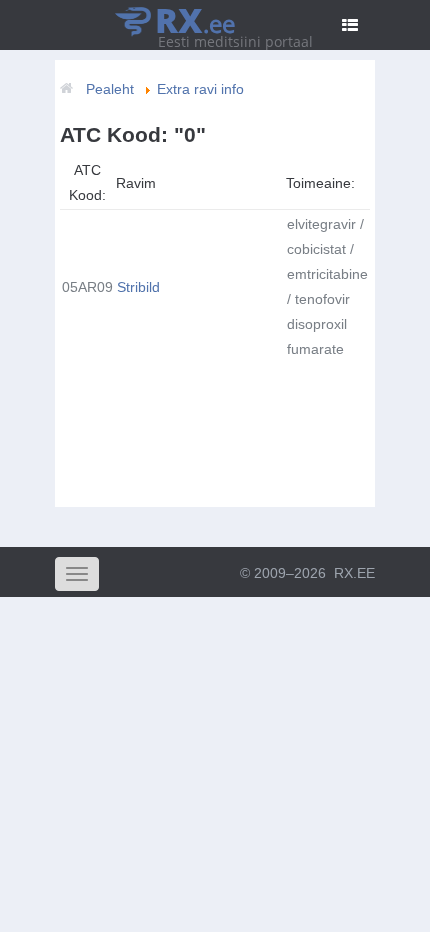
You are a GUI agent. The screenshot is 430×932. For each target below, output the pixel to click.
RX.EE (354, 573)
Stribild (138, 287)
